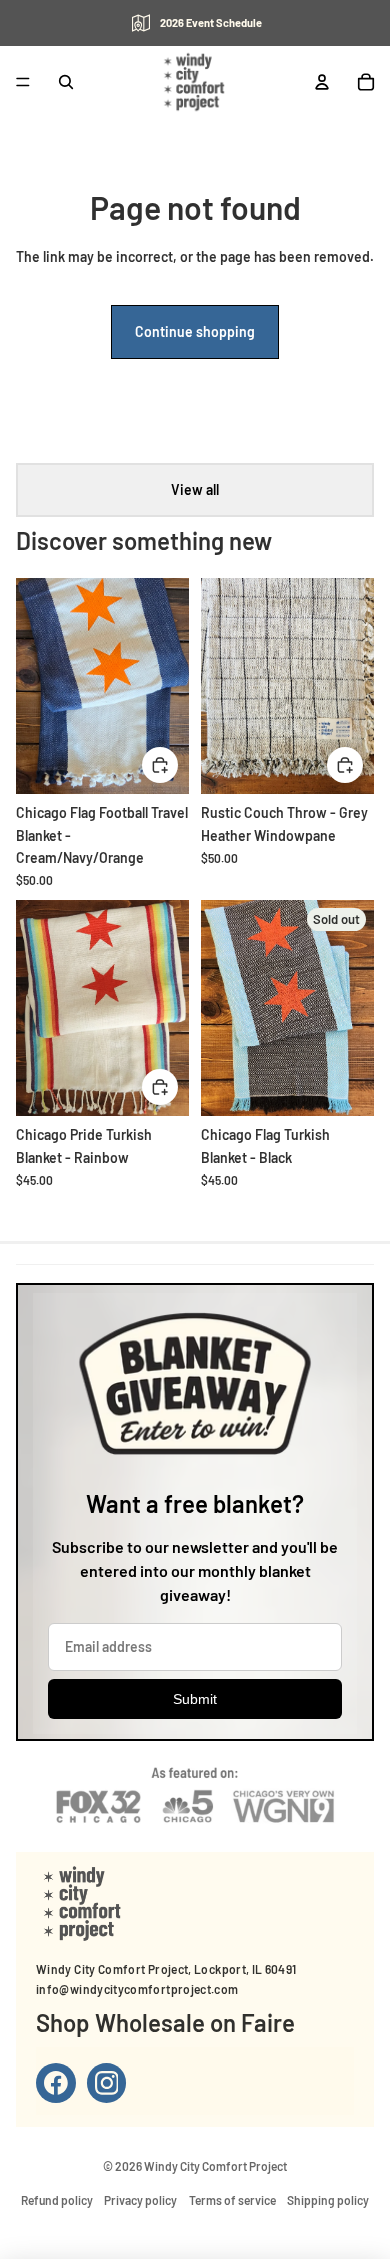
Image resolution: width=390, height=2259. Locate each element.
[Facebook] (56, 2083)
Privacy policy (140, 2200)
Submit (195, 1699)
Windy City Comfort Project (215, 2166)
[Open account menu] (322, 82)
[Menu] (23, 82)
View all (195, 489)
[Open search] (66, 82)
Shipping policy (328, 2200)
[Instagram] (107, 2083)
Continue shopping (195, 331)
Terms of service (232, 2200)
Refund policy (57, 2200)
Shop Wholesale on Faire (165, 2022)
